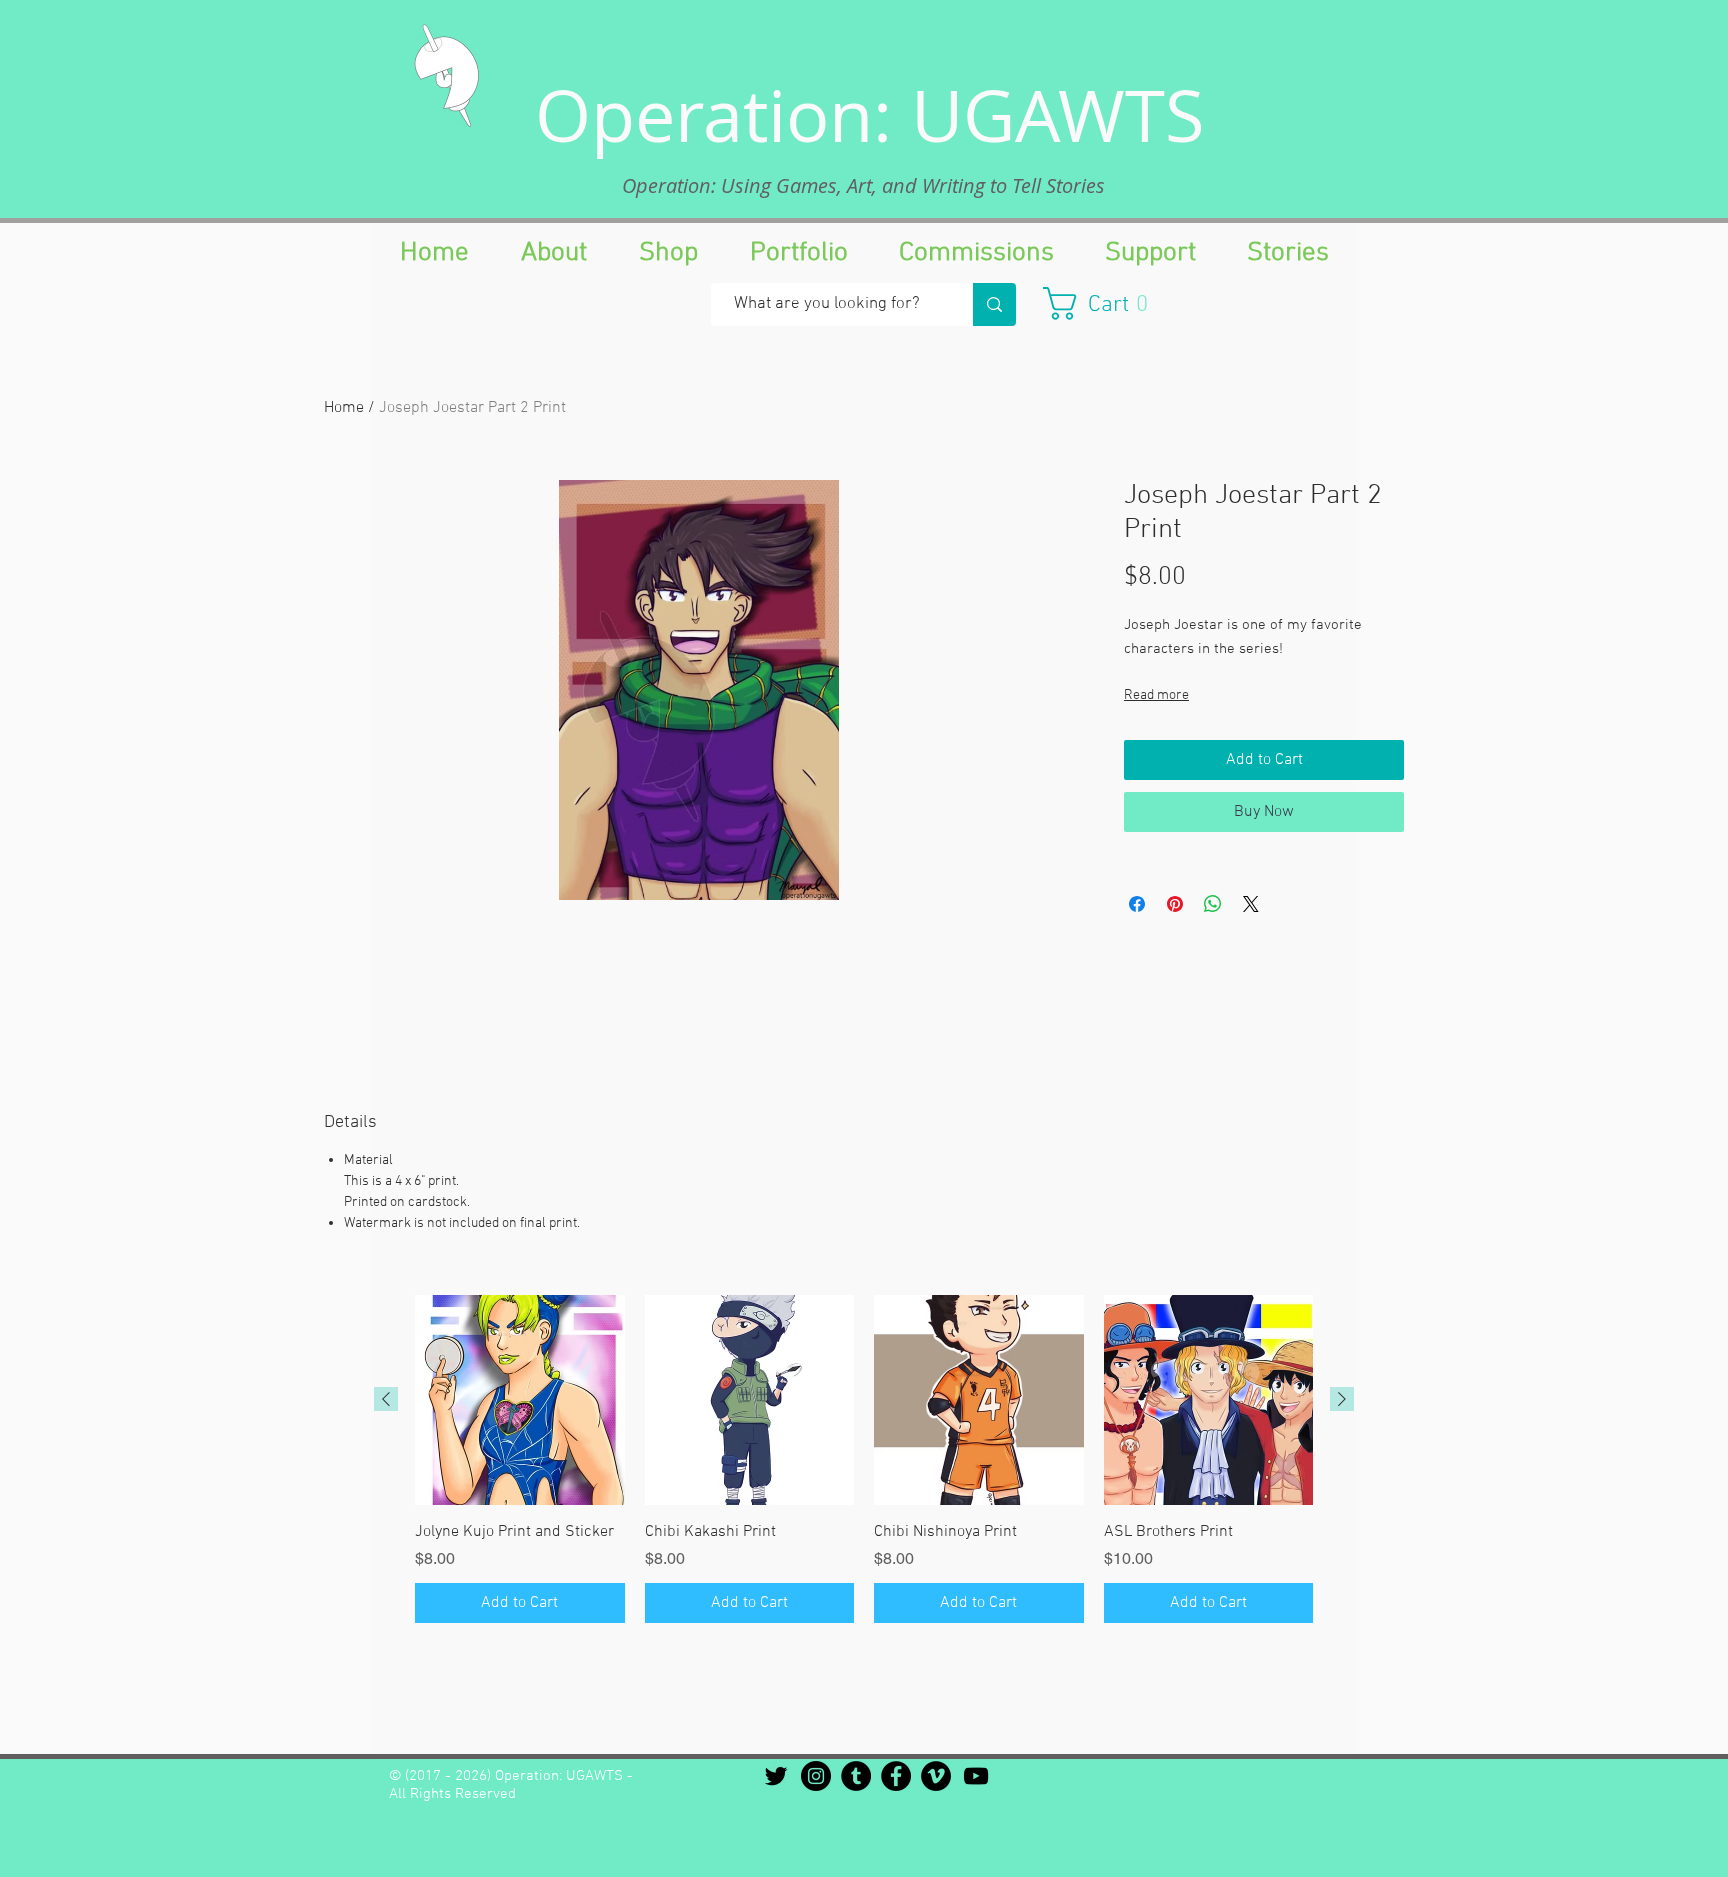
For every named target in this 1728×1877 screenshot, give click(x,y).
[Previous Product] (386, 1399)
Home (344, 408)
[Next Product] (1342, 1399)
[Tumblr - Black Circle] (856, 1776)
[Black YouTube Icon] (976, 1776)
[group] (864, 1459)
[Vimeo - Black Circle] (936, 1776)
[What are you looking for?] (994, 304)
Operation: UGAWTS (870, 115)
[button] (1105, 303)
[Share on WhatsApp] (1213, 904)
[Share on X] (1251, 904)
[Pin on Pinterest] (1175, 904)
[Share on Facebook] (1137, 904)
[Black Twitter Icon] (776, 1776)
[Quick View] (520, 1400)
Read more (1156, 695)
